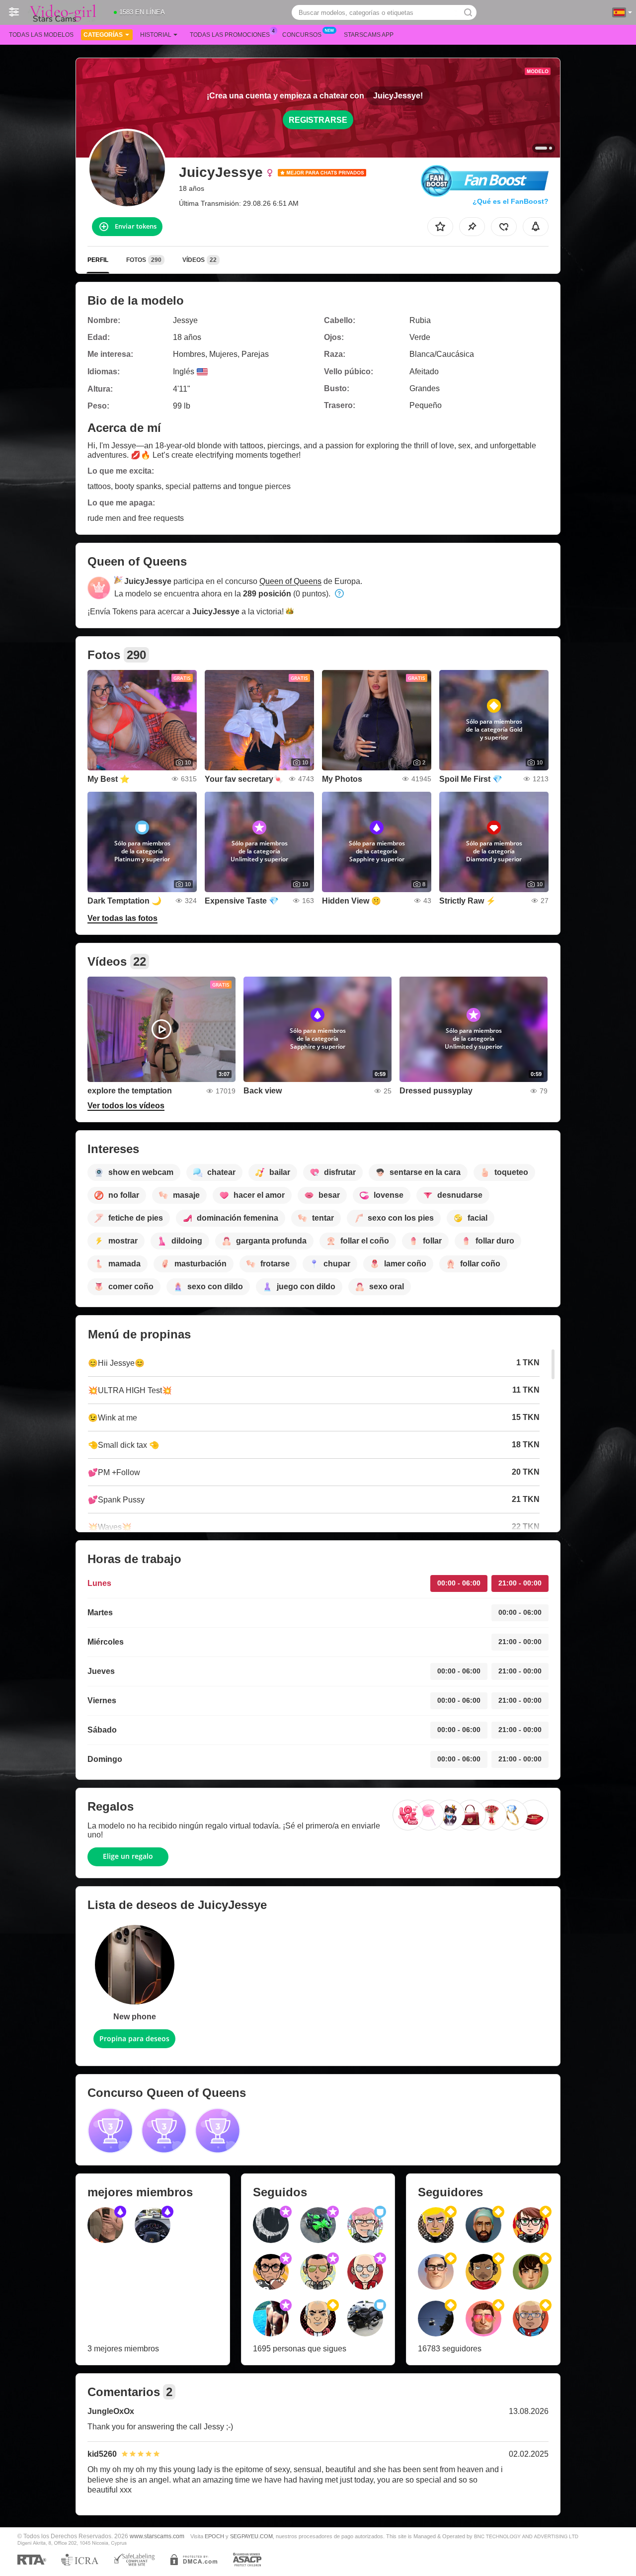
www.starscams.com (157, 2536)
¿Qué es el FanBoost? (511, 201)
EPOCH (214, 2536)
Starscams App (369, 35)
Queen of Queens (290, 581)
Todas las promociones (230, 35)
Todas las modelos (41, 35)
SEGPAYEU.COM (251, 2536)
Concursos (302, 35)
